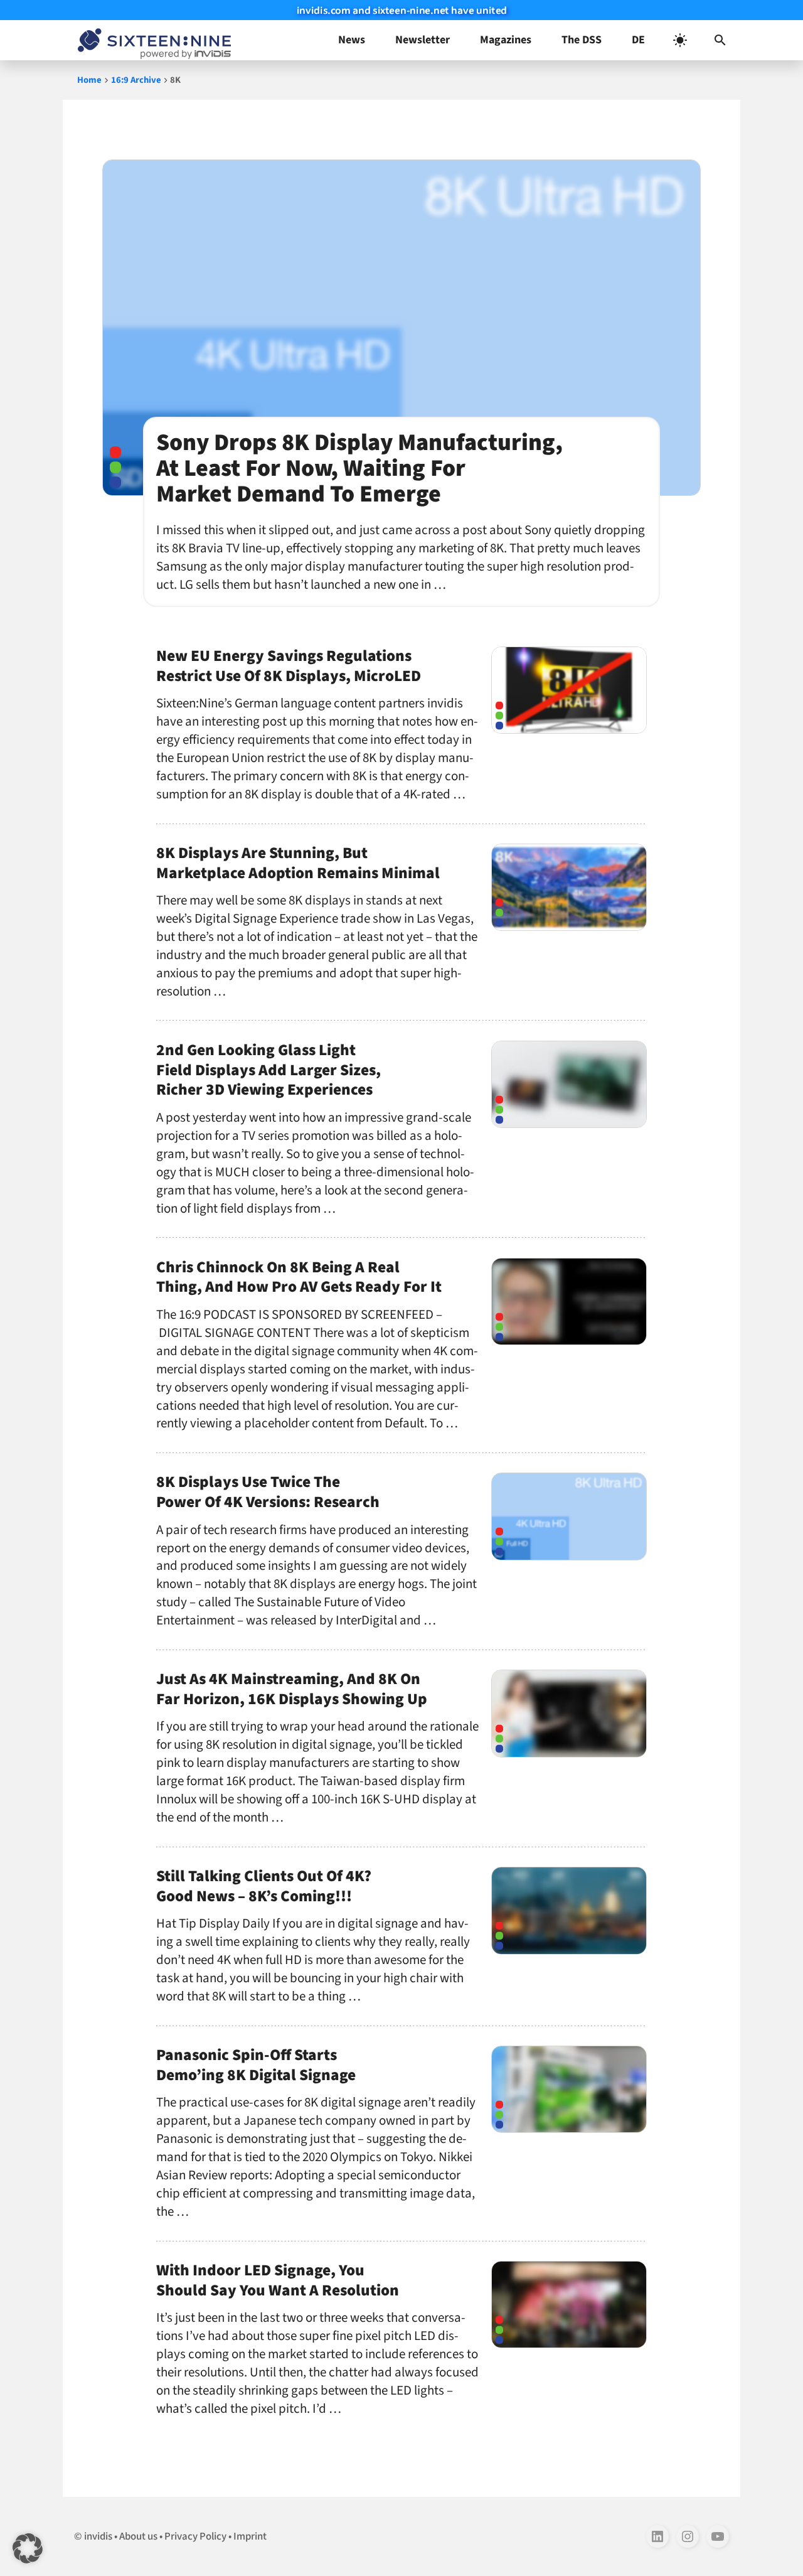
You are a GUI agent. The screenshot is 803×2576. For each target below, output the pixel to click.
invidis (98, 2536)
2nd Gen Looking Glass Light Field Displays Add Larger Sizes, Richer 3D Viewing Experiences (269, 1070)
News (352, 40)
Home (89, 80)
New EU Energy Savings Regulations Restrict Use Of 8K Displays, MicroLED (289, 666)
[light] (680, 40)
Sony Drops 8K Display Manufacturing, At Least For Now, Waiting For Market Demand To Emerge (359, 468)
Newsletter (423, 40)
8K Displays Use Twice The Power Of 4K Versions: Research (268, 1492)
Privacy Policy (195, 2536)
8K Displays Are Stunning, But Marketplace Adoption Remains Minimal (298, 863)
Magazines (506, 40)
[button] (720, 40)
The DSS (582, 40)
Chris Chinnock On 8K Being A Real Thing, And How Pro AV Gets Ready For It (299, 1277)
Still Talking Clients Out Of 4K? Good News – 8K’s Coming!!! (264, 1886)
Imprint (250, 2536)
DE (638, 40)
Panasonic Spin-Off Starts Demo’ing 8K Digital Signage (256, 2065)
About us (138, 2536)
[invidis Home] (152, 40)
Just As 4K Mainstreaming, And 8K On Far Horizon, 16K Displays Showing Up (292, 1689)
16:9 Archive (136, 80)
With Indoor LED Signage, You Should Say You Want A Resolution (278, 2280)
